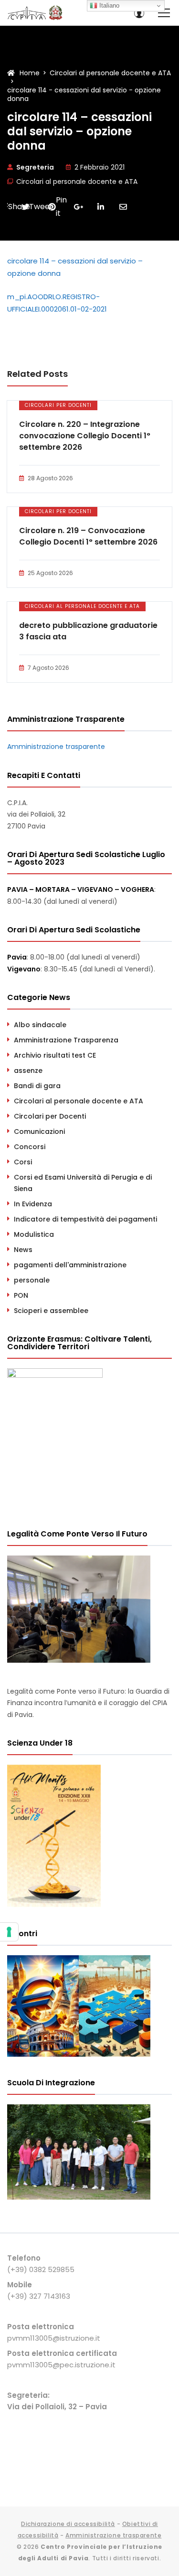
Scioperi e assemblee (51, 1311)
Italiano (108, 5)
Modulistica (34, 1234)
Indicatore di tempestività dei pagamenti (85, 1219)
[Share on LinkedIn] (101, 207)
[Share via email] (123, 207)
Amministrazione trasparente (56, 747)
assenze (28, 1071)
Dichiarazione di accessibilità (68, 2524)
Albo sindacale (40, 1025)
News (23, 1250)
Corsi (23, 1162)
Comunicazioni (39, 1131)
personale (32, 1280)
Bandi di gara (37, 1086)
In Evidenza (33, 1204)
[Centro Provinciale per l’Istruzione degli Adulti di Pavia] (36, 13)
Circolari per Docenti (58, 405)
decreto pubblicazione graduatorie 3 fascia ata (88, 631)
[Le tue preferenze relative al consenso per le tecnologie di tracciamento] (9, 1932)
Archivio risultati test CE (55, 1055)
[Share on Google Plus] (78, 207)
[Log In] (139, 13)
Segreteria (35, 167)
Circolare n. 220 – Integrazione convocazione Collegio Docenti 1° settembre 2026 (85, 436)
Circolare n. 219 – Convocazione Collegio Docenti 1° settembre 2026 (88, 536)
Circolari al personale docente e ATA (77, 182)
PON (21, 1295)
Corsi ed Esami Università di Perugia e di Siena (83, 1183)
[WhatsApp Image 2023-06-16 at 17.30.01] (79, 2197)
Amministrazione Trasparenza (66, 1040)
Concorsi (30, 1147)
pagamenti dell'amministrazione (70, 1265)
